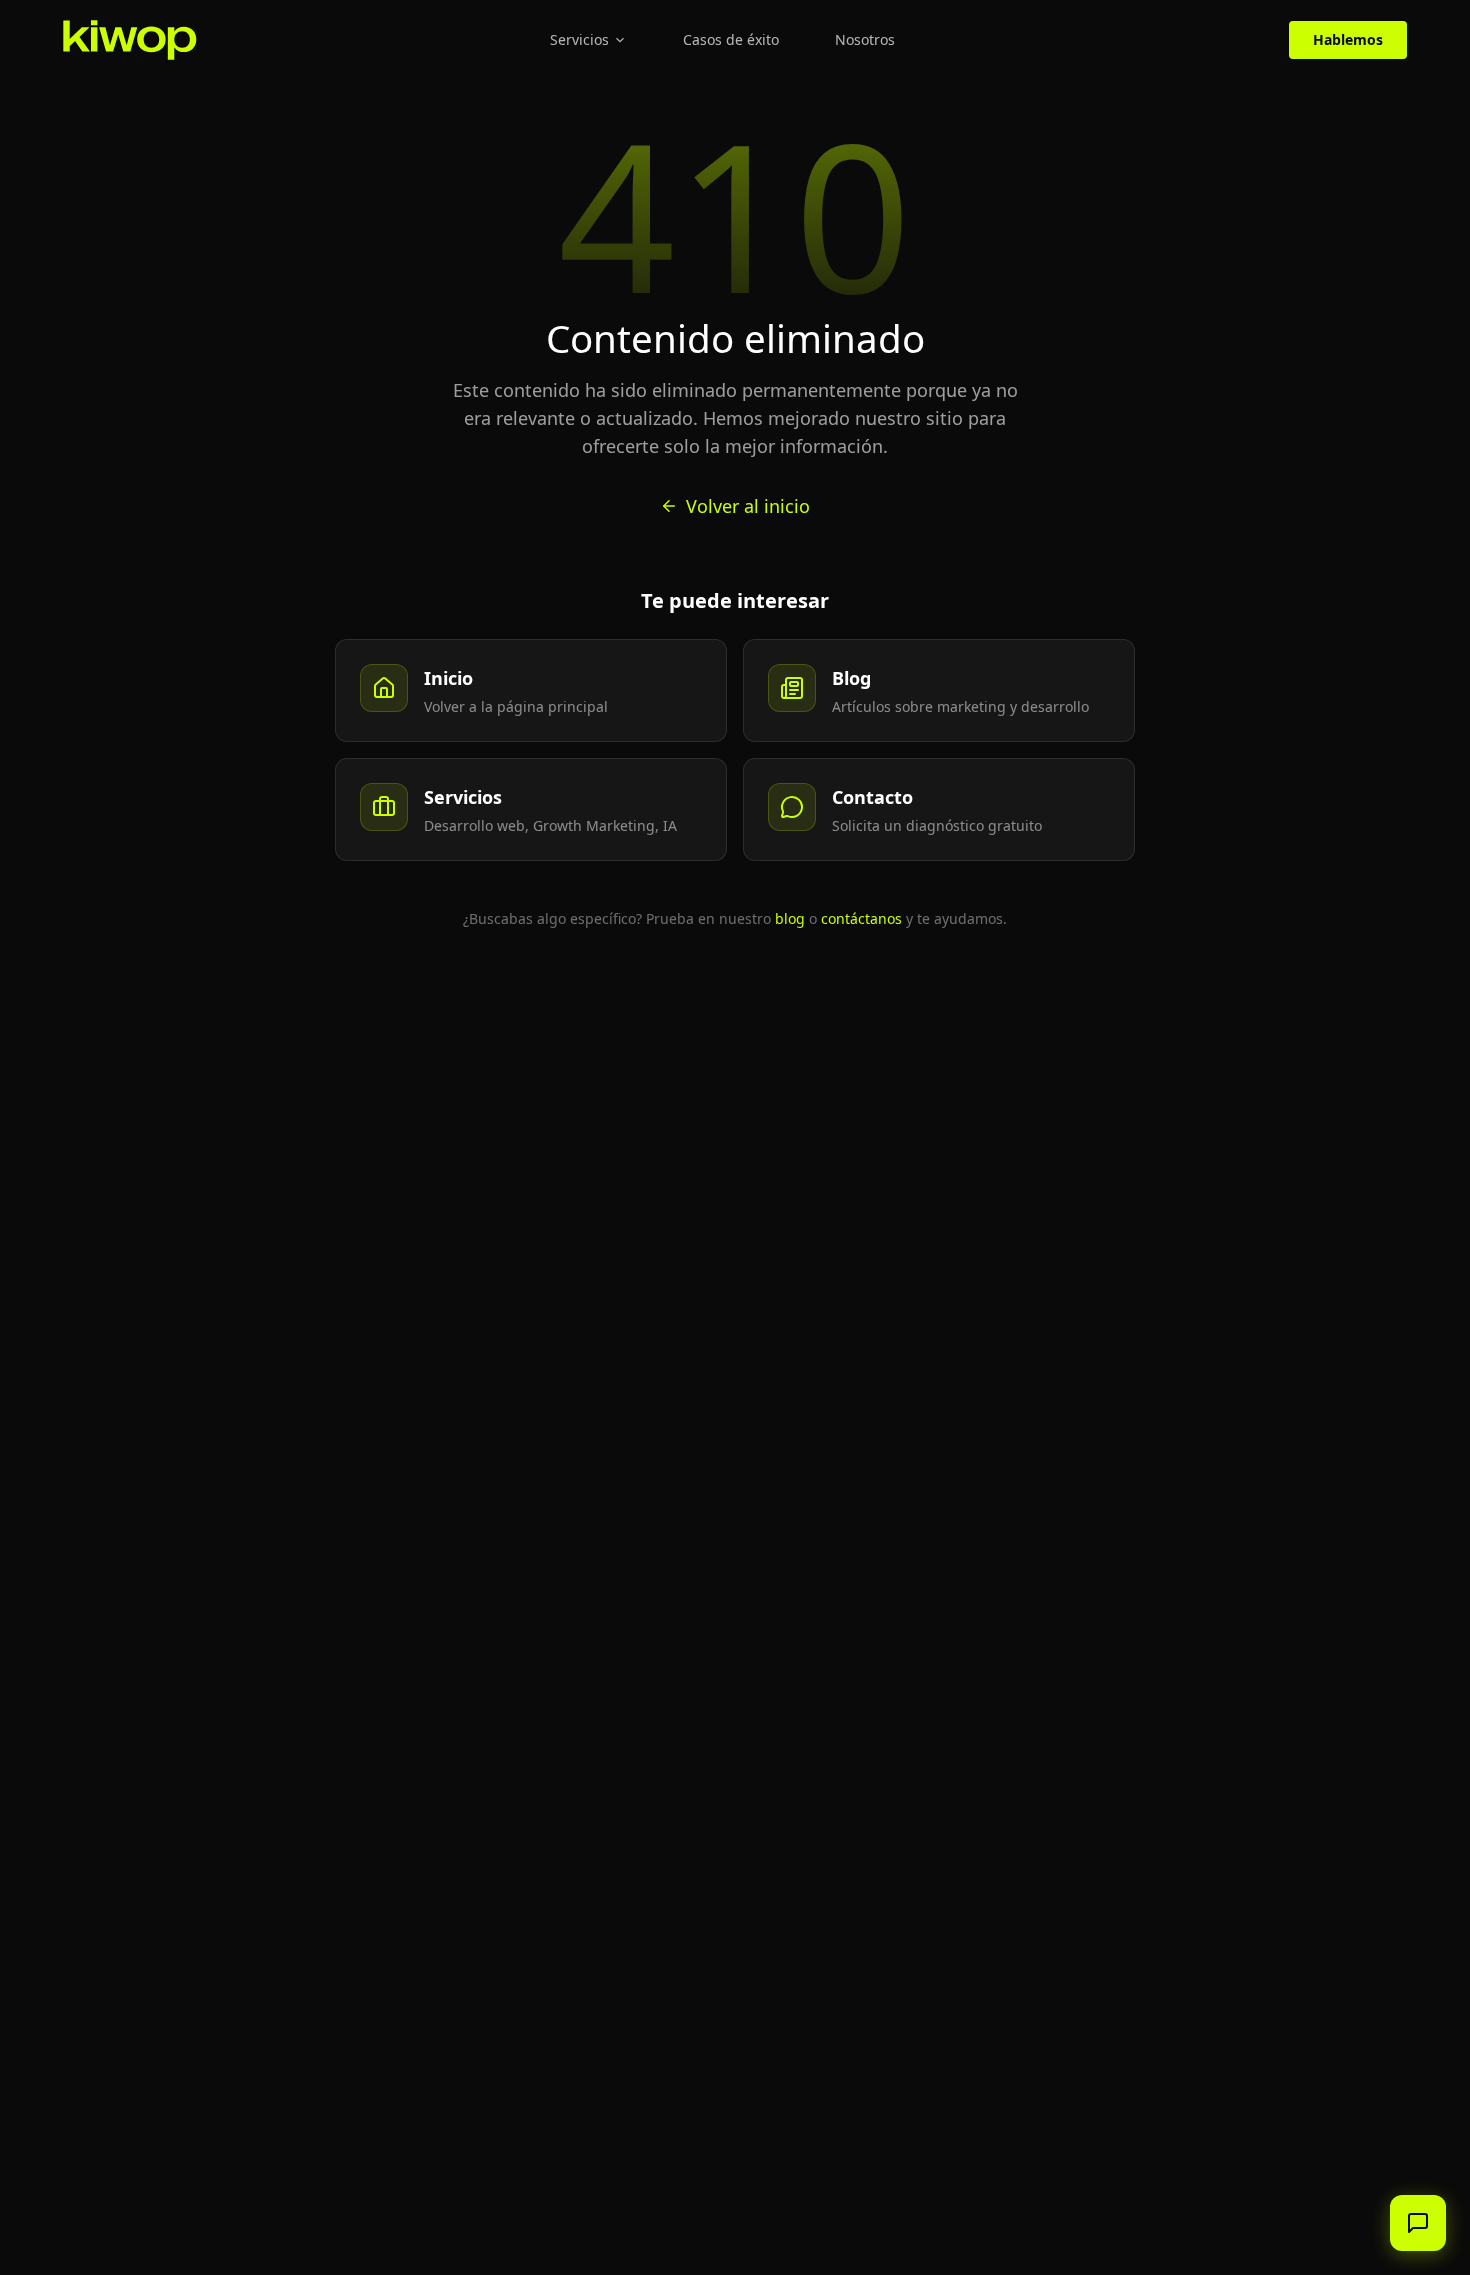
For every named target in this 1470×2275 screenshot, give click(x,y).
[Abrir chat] (1418, 2223)
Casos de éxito (731, 39)
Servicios (579, 39)
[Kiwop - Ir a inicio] (130, 40)
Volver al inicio (748, 506)
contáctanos (861, 918)
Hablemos (1348, 39)
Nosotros (865, 39)
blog (790, 918)
